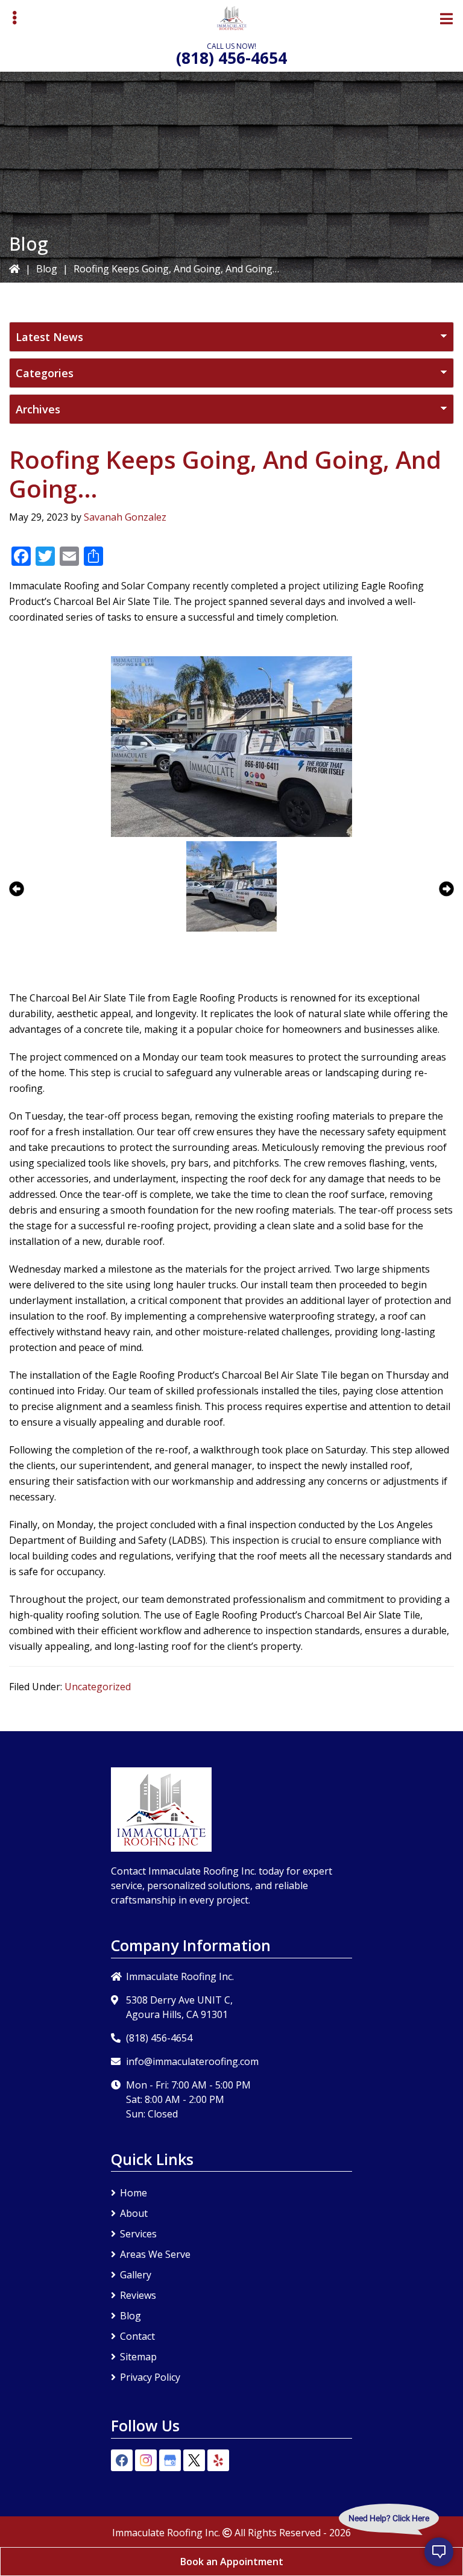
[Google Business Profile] (170, 2460)
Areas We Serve (155, 2254)
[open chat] (439, 2552)
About (134, 2213)
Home (134, 2193)
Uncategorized (98, 1687)
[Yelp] (218, 2460)
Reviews (138, 2295)
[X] (194, 2460)
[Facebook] (122, 2460)
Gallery (136, 2275)
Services (138, 2234)
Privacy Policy (150, 2377)
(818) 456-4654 (231, 58)
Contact (137, 2336)
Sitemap (138, 2357)
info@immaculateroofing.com (192, 2061)
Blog (47, 269)
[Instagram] (146, 2460)
